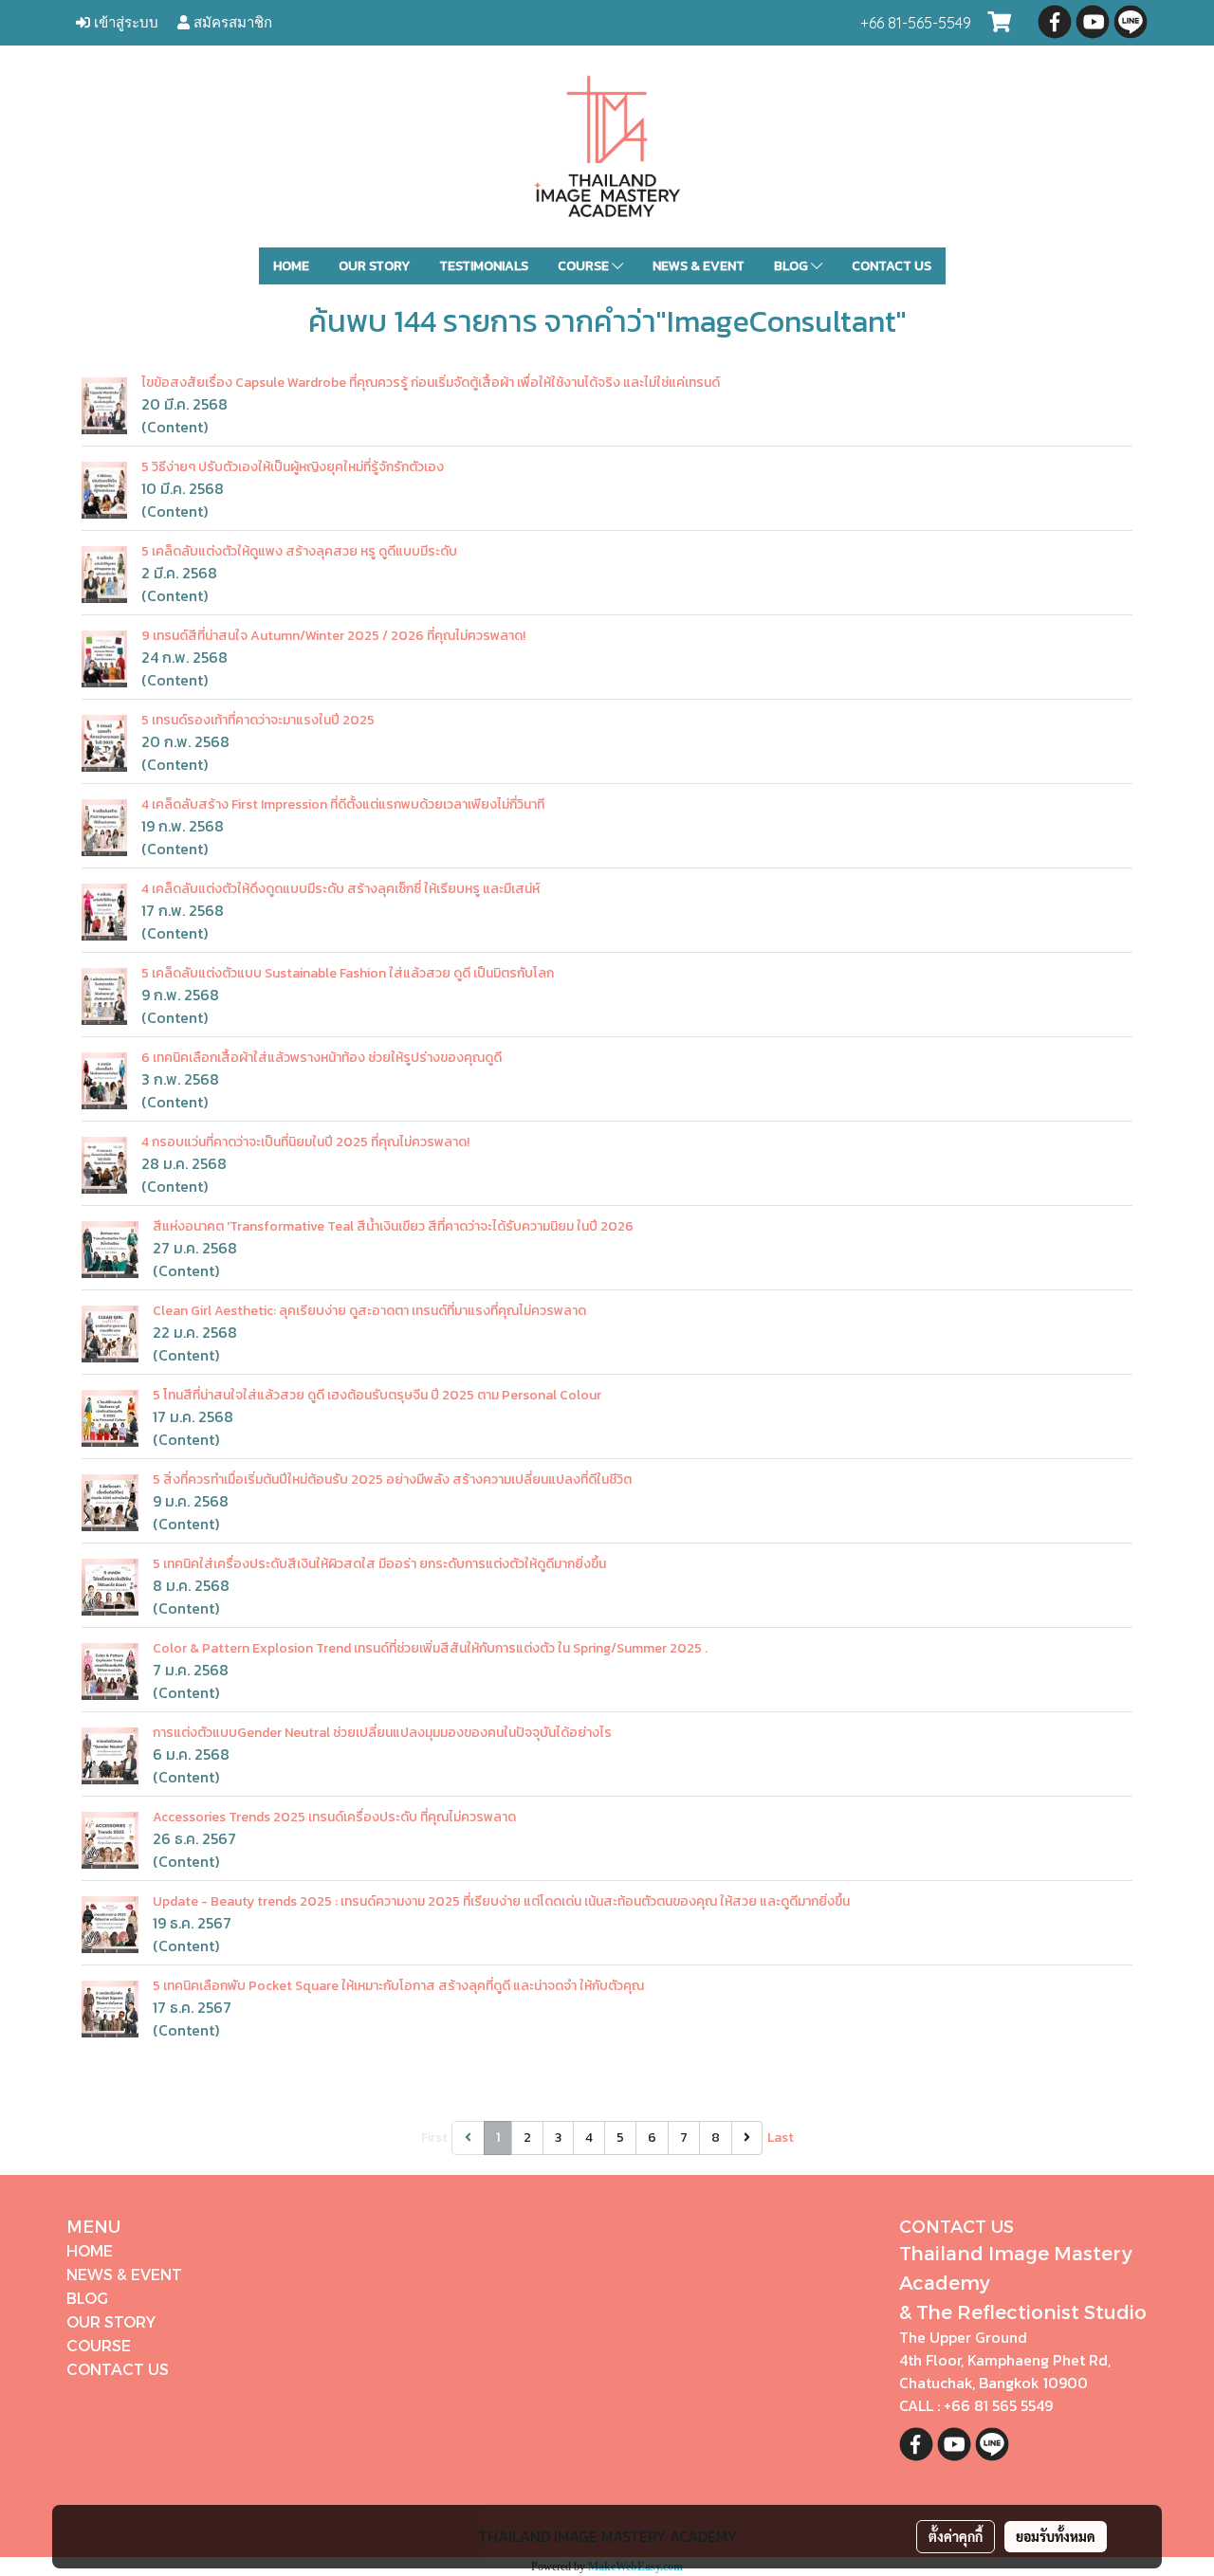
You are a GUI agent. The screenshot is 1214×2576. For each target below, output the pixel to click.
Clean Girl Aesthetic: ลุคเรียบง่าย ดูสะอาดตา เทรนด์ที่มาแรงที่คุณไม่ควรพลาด (369, 1311)
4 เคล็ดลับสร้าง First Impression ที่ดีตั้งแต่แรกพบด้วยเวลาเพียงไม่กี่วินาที (343, 804)
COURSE (585, 266)
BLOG (792, 266)
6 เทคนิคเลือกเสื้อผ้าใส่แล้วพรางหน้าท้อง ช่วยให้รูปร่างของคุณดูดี (322, 1058)
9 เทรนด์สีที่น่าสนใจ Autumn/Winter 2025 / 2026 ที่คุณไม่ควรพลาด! (333, 636)
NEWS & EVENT (699, 266)
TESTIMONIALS (484, 266)
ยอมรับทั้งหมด (1056, 2536)
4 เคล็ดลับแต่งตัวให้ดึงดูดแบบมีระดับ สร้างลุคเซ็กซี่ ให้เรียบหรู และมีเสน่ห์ (340, 889)
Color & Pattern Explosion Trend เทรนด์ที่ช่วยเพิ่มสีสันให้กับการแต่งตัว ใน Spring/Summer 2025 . (430, 1648)
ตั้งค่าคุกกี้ (956, 2536)
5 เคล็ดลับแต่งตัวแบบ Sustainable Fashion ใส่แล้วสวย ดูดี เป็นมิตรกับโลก (348, 973)
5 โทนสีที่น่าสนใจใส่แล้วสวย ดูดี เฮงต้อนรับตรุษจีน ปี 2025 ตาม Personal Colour (377, 1395)
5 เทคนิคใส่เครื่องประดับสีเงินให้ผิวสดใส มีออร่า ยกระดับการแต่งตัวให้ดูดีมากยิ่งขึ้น (379, 1564)
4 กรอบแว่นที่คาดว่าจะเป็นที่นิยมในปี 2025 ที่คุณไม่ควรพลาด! (305, 1142)
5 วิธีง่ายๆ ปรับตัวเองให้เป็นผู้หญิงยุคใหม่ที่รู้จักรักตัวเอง (293, 467)
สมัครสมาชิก (231, 22)
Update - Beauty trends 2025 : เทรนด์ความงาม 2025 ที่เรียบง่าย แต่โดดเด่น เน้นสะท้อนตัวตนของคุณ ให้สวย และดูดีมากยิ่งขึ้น (501, 1901)
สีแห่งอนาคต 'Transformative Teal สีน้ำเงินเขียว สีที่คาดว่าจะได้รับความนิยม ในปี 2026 (393, 1226)
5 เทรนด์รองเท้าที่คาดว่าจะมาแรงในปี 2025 (258, 720)
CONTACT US (892, 266)
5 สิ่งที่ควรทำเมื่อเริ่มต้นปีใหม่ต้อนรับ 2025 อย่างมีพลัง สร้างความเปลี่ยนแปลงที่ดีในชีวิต (392, 1480)
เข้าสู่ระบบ (124, 22)
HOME (291, 266)
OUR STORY (374, 266)
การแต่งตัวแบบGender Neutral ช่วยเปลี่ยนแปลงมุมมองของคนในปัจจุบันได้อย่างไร (382, 1733)
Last (781, 2138)
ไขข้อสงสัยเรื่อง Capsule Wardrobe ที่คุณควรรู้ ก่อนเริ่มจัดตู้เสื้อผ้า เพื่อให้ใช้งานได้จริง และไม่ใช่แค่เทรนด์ (431, 383)
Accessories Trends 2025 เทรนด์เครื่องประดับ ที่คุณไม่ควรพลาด (334, 1817)
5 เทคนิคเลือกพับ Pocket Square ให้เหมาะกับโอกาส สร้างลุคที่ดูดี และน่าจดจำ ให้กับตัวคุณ (398, 1986)
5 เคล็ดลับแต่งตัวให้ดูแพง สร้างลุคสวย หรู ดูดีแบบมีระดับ (299, 551)
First (434, 2138)
